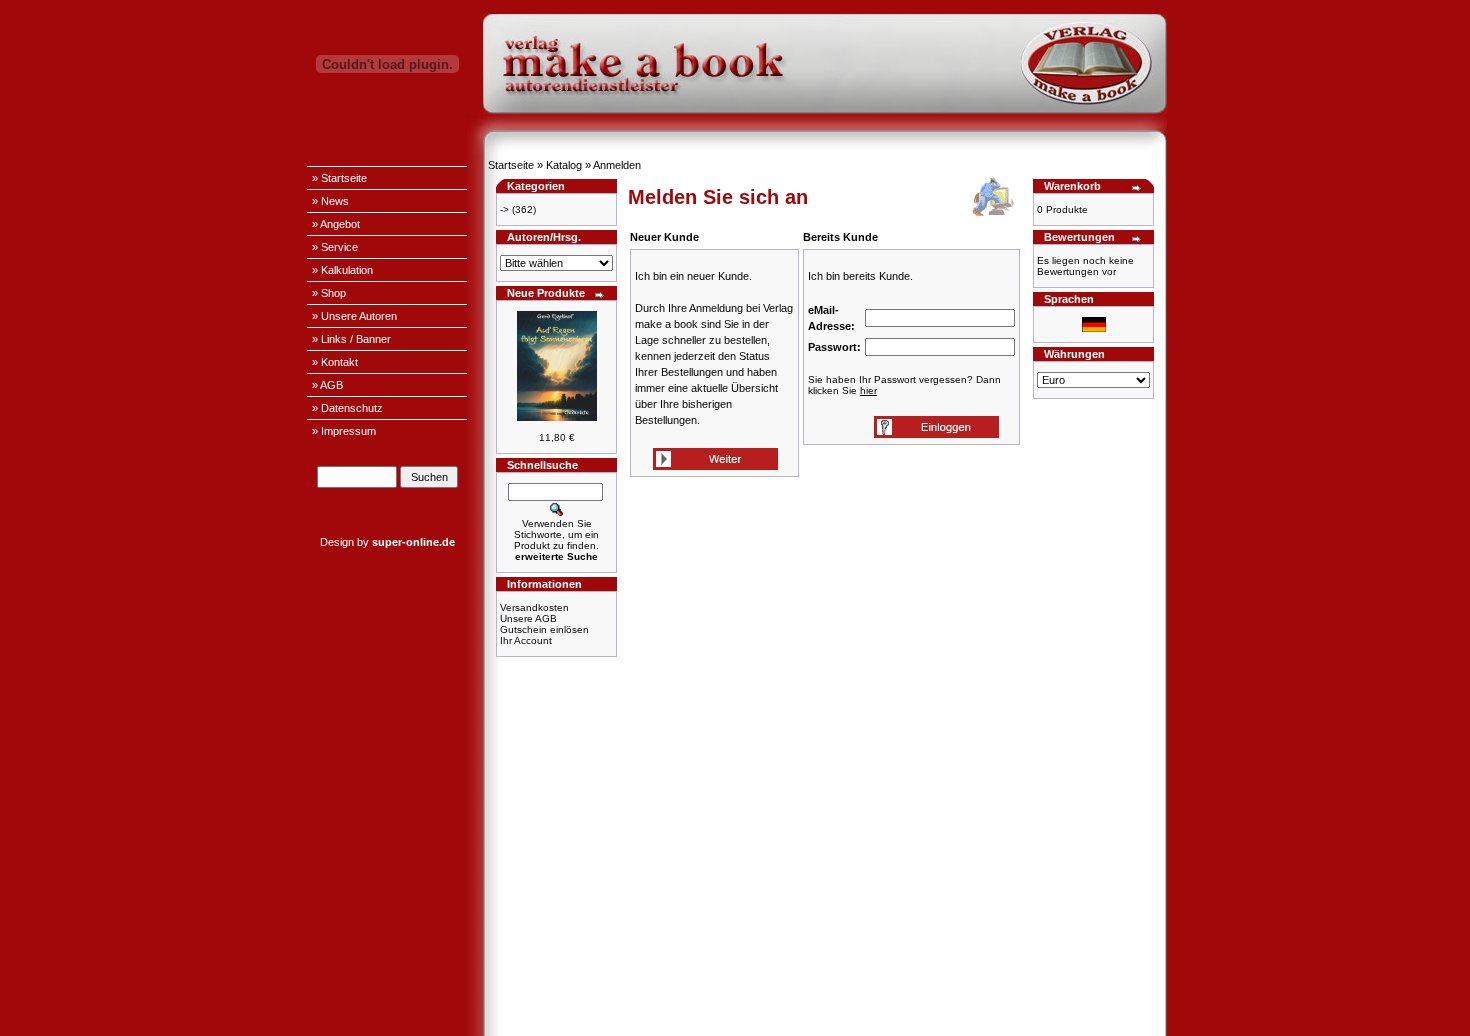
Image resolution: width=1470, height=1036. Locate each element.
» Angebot (336, 224)
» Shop (329, 293)
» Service (335, 247)
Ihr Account (526, 640)
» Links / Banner (351, 339)
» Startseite (339, 178)
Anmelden (617, 165)
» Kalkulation (342, 270)
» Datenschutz (347, 408)
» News (330, 201)
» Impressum (344, 431)
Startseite (511, 165)
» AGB (327, 385)
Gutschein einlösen (544, 629)
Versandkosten (534, 607)
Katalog (564, 165)
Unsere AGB (528, 618)
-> (504, 209)
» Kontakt (335, 362)
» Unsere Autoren (354, 316)
